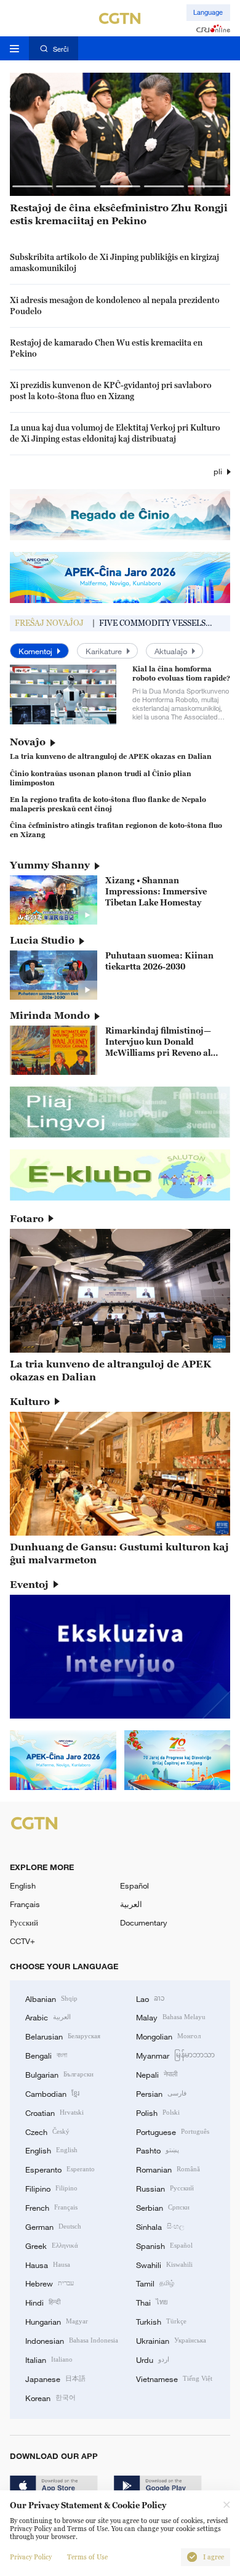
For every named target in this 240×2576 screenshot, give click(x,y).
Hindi (43, 2302)
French (51, 2207)
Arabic (48, 2017)
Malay (171, 2017)
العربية (131, 1904)
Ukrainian (171, 2340)
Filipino (51, 2188)
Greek (52, 2245)
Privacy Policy (31, 2557)
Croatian (54, 2112)
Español (134, 1885)
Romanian (168, 2169)
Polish (158, 2112)
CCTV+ (22, 1941)
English (23, 1885)
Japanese (55, 2378)
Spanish (164, 2245)
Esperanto (60, 2169)
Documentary (144, 1922)
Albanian (51, 1998)
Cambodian (52, 2093)
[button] (32, 186)
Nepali (157, 2074)
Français (25, 1904)
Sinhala (160, 2226)
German (53, 2226)
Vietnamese (174, 2378)
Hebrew (50, 2283)
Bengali (46, 2055)
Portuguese (173, 2131)
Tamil (155, 2283)
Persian (161, 2093)
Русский (24, 1922)
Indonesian (72, 2340)
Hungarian (57, 2321)
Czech (47, 2131)
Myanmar (175, 2055)
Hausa (48, 2264)
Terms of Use (87, 2557)
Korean (50, 2397)
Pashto (158, 2150)
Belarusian (63, 2036)
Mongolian (168, 2036)
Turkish (161, 2321)
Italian (49, 2359)
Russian (165, 2188)
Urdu (153, 2359)
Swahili (164, 2264)
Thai (152, 2302)
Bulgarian (59, 2074)
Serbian (163, 2207)
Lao (150, 1998)
